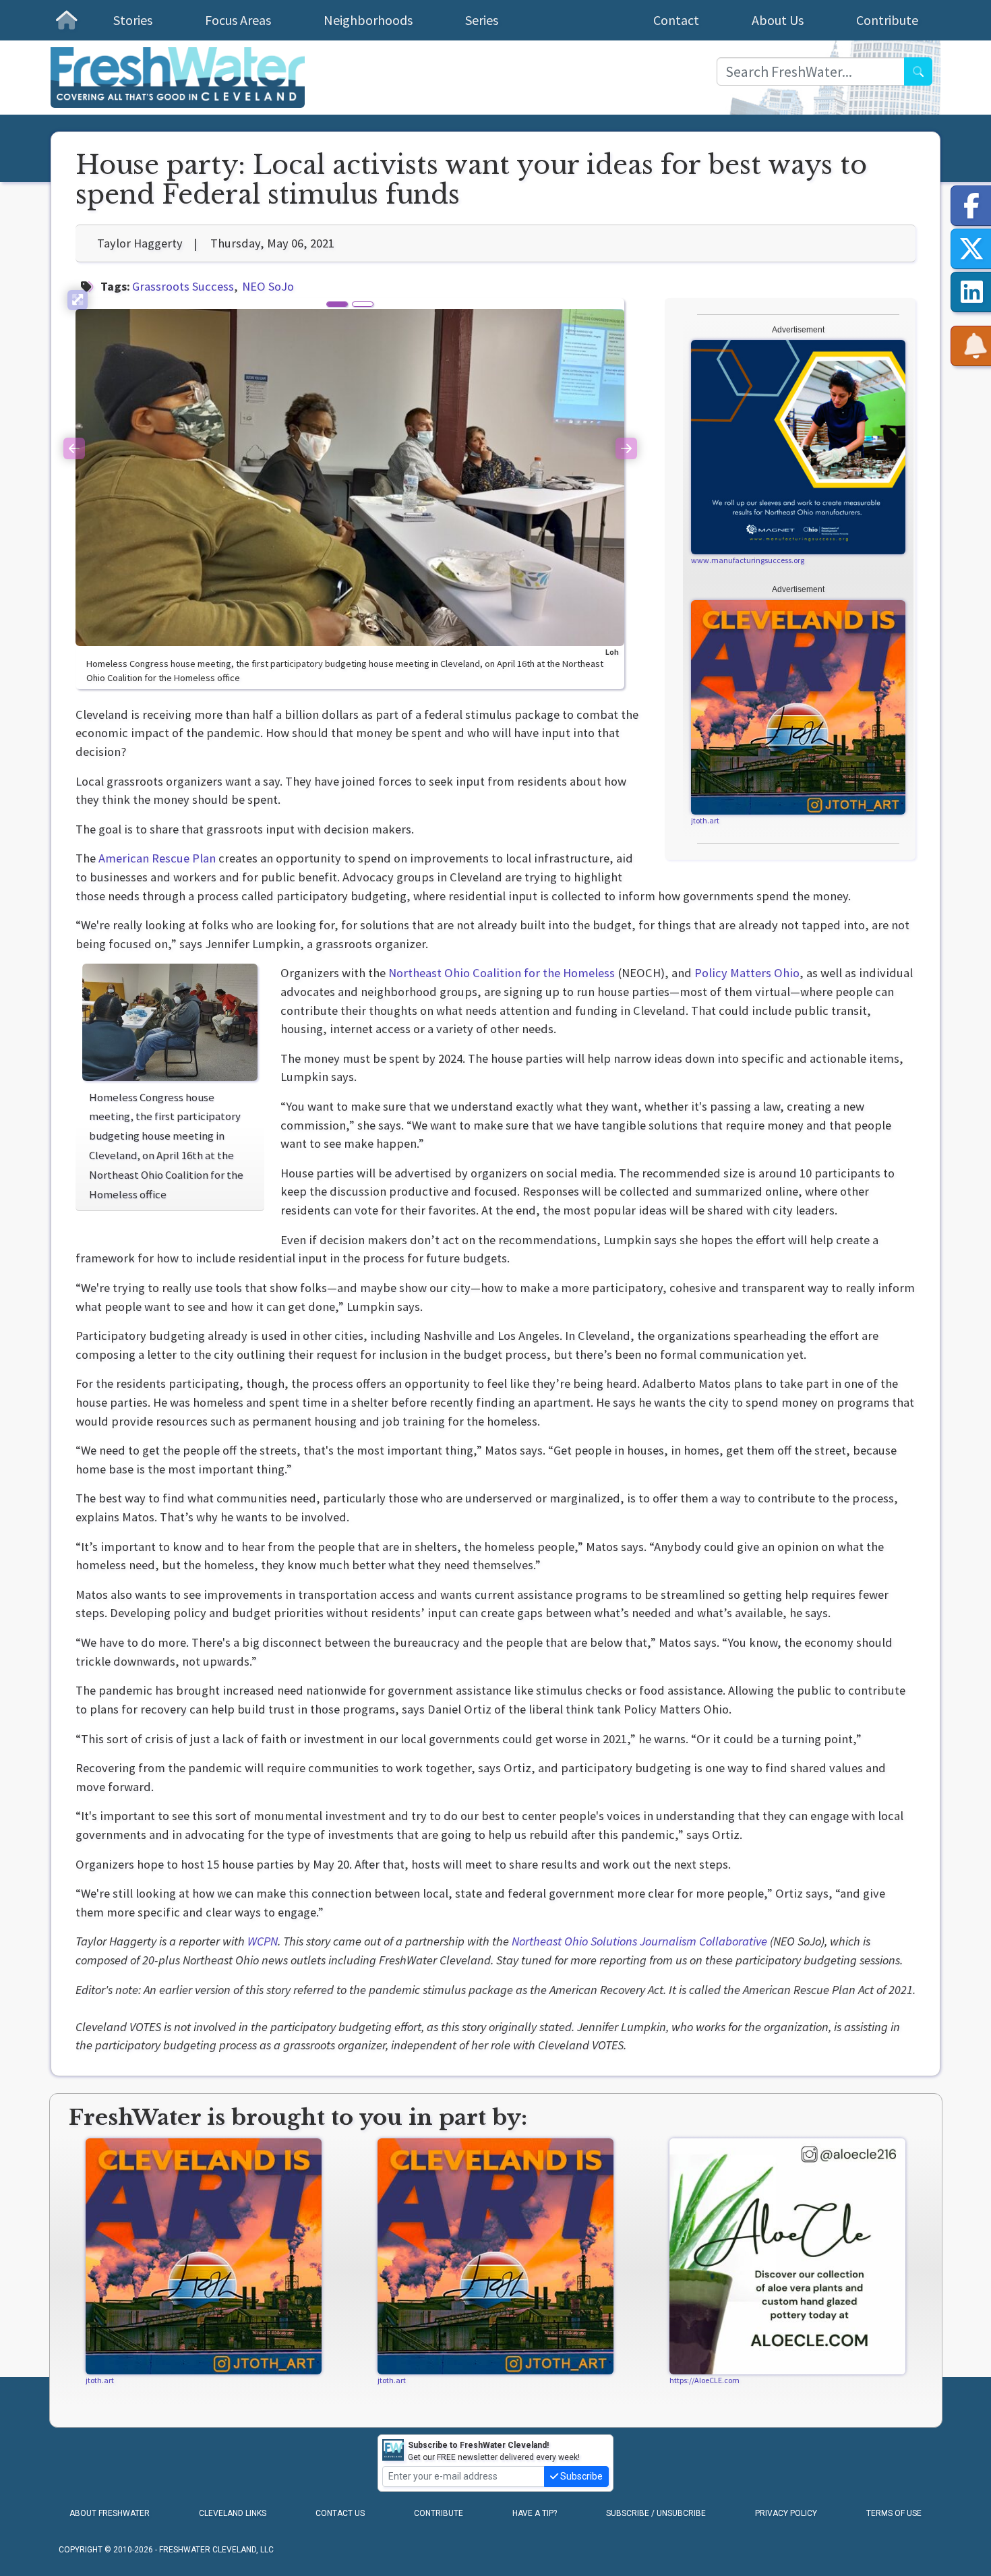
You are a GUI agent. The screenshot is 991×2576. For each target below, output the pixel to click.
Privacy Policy (786, 2513)
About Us (778, 20)
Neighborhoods (368, 20)
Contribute (887, 20)
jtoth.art (705, 820)
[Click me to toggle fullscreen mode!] (78, 300)
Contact (676, 20)
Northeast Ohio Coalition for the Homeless (502, 973)
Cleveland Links (233, 2513)
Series (482, 20)
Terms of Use (894, 2513)
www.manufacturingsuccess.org (748, 560)
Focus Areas (238, 20)
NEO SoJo (268, 286)
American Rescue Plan (157, 858)
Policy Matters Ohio (747, 973)
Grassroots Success (183, 286)
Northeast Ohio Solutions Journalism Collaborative (639, 1941)
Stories (133, 20)
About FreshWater (110, 2513)
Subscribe (580, 2476)
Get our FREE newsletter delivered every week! (494, 2451)
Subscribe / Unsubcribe (656, 2513)
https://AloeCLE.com (704, 2380)
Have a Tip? (535, 2513)
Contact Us (340, 2513)
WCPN (263, 1941)
